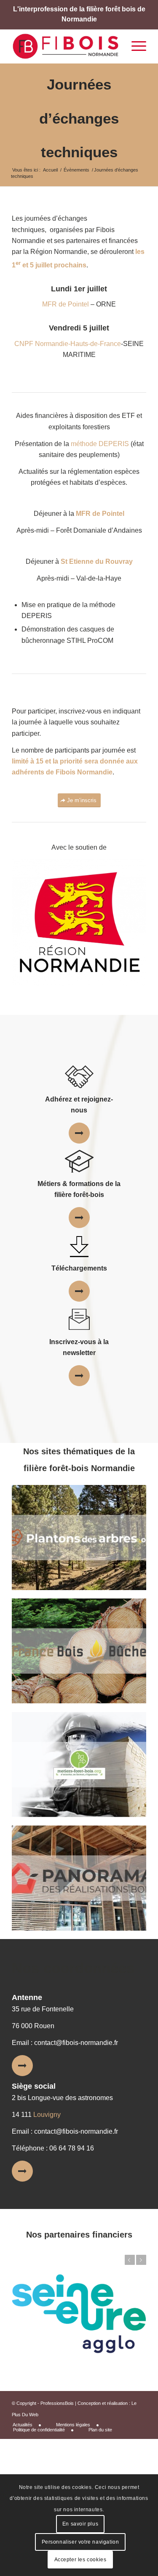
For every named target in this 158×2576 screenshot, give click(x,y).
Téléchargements (79, 1268)
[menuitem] (30, 2425)
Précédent (130, 2260)
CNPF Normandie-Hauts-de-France (68, 344)
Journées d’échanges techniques (79, 118)
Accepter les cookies (80, 2560)
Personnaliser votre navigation (80, 2542)
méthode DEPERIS (100, 444)
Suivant (141, 2260)
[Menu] (135, 46)
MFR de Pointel (66, 304)
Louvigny (47, 2115)
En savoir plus (80, 2524)
